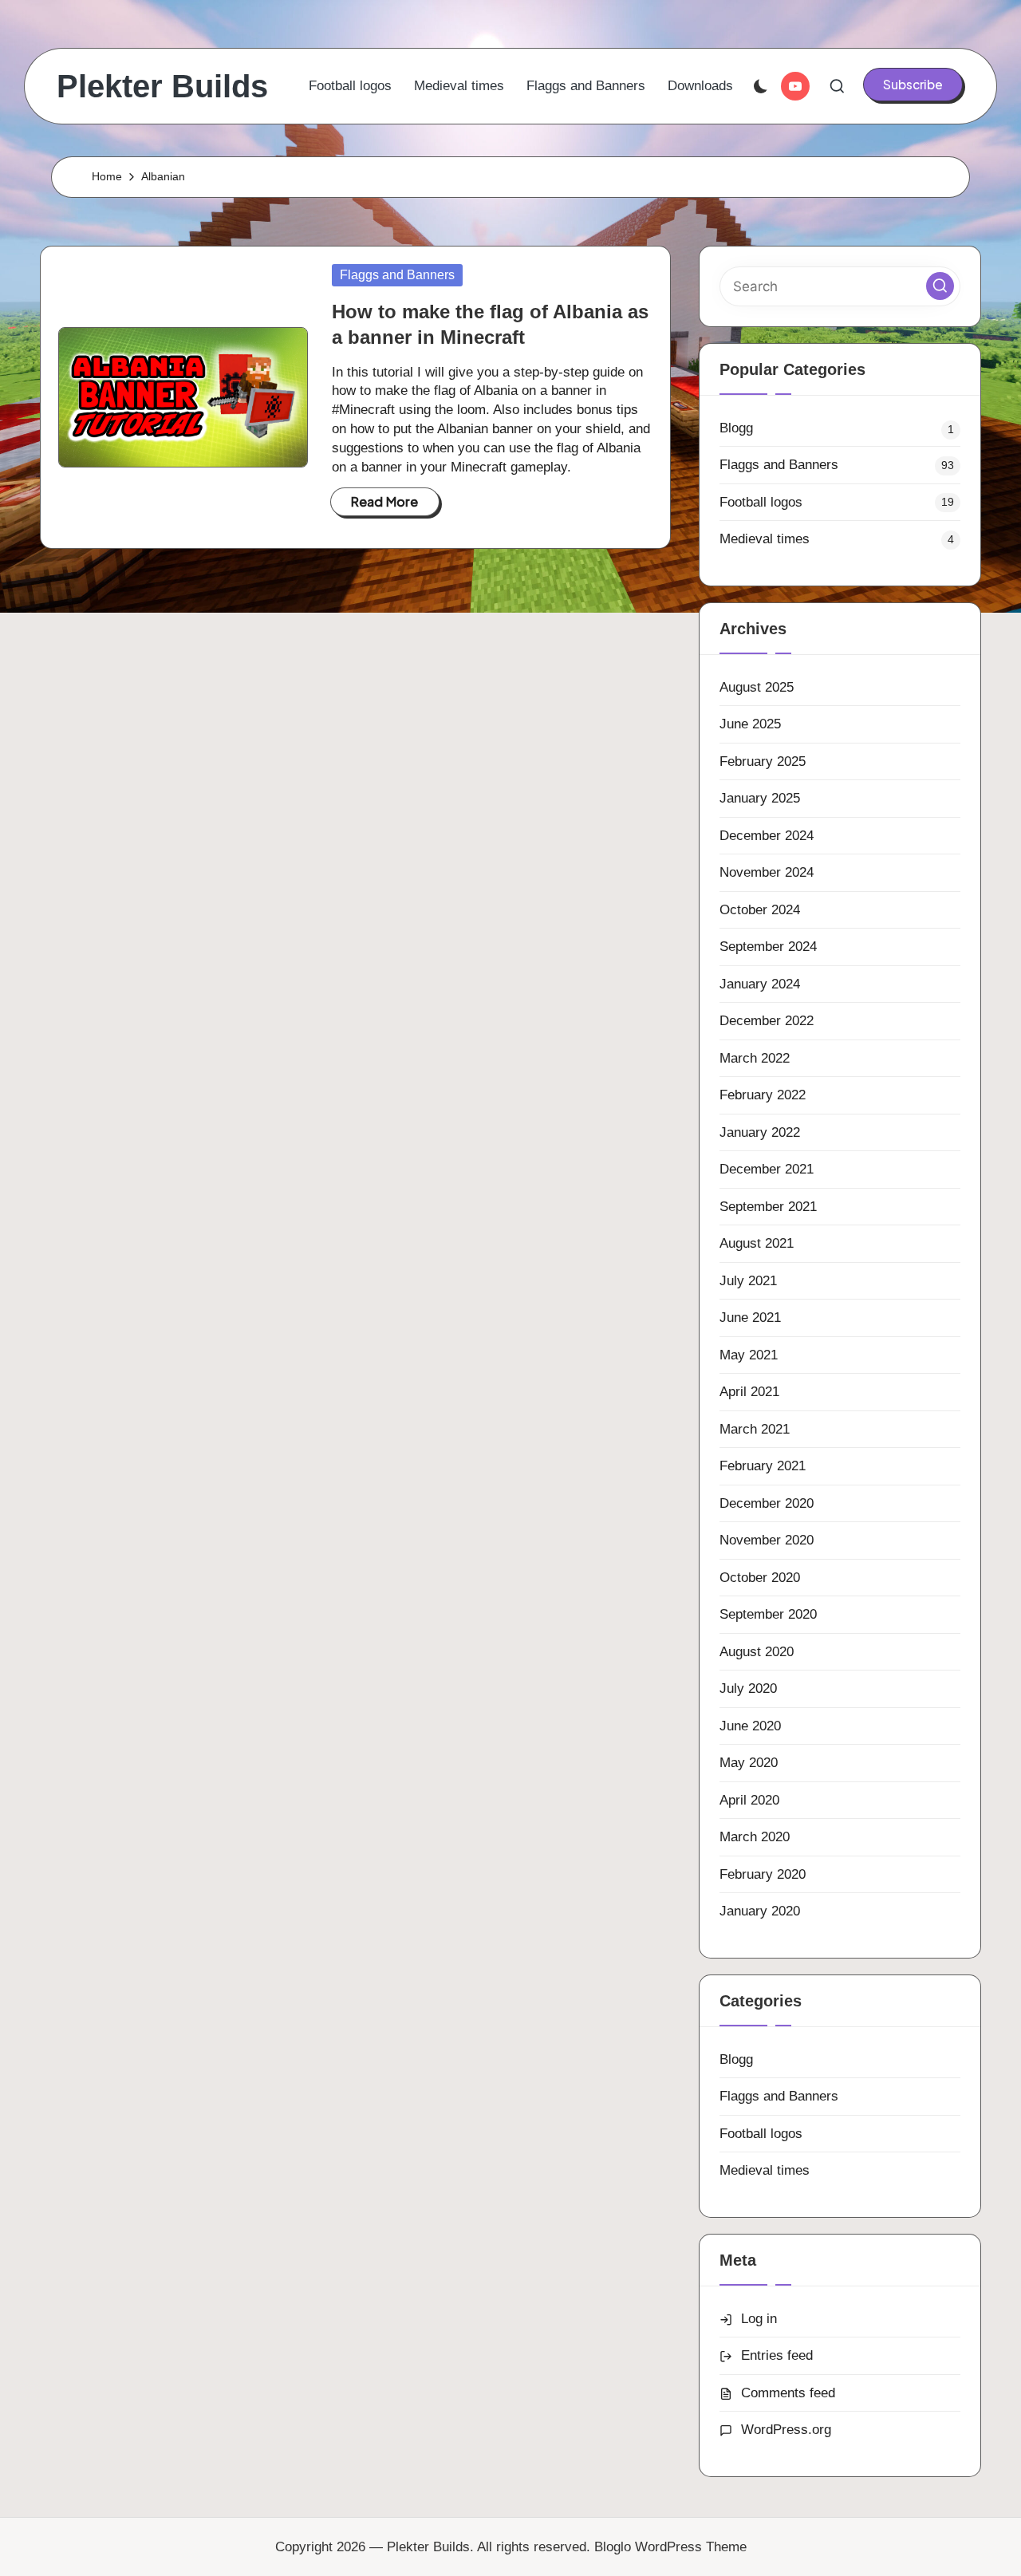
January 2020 (760, 1911)
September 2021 (768, 1207)
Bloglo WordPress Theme (670, 2547)
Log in (759, 2319)
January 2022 (760, 1132)
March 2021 (755, 1429)
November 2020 (767, 1540)
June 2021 (750, 1318)
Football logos (761, 502)
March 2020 (755, 1837)
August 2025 (757, 687)
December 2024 (767, 836)
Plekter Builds (162, 86)
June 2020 (750, 1726)
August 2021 (757, 1243)
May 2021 (749, 1355)
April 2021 (749, 1392)
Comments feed (788, 2393)
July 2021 (748, 1281)
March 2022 (755, 1058)
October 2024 (760, 910)
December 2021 (767, 1169)
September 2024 (768, 947)
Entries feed (777, 2355)
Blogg (736, 428)
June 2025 (750, 724)
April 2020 (749, 1800)
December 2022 (767, 1021)
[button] (913, 85)
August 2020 (757, 1652)
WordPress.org (786, 2430)
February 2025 (763, 761)
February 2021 (763, 1466)
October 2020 (760, 1578)
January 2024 (760, 984)
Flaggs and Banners (397, 275)
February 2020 (763, 1874)
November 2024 (767, 872)
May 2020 (749, 1763)
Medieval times (765, 539)
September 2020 (768, 1614)
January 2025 (760, 798)
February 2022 (763, 1095)
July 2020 (748, 1688)
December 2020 (767, 1503)
